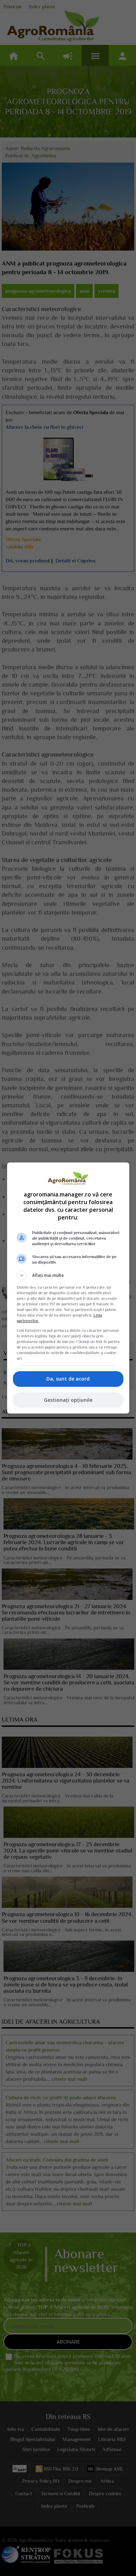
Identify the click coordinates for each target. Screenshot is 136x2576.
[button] (68, 1275)
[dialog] (68, 1288)
